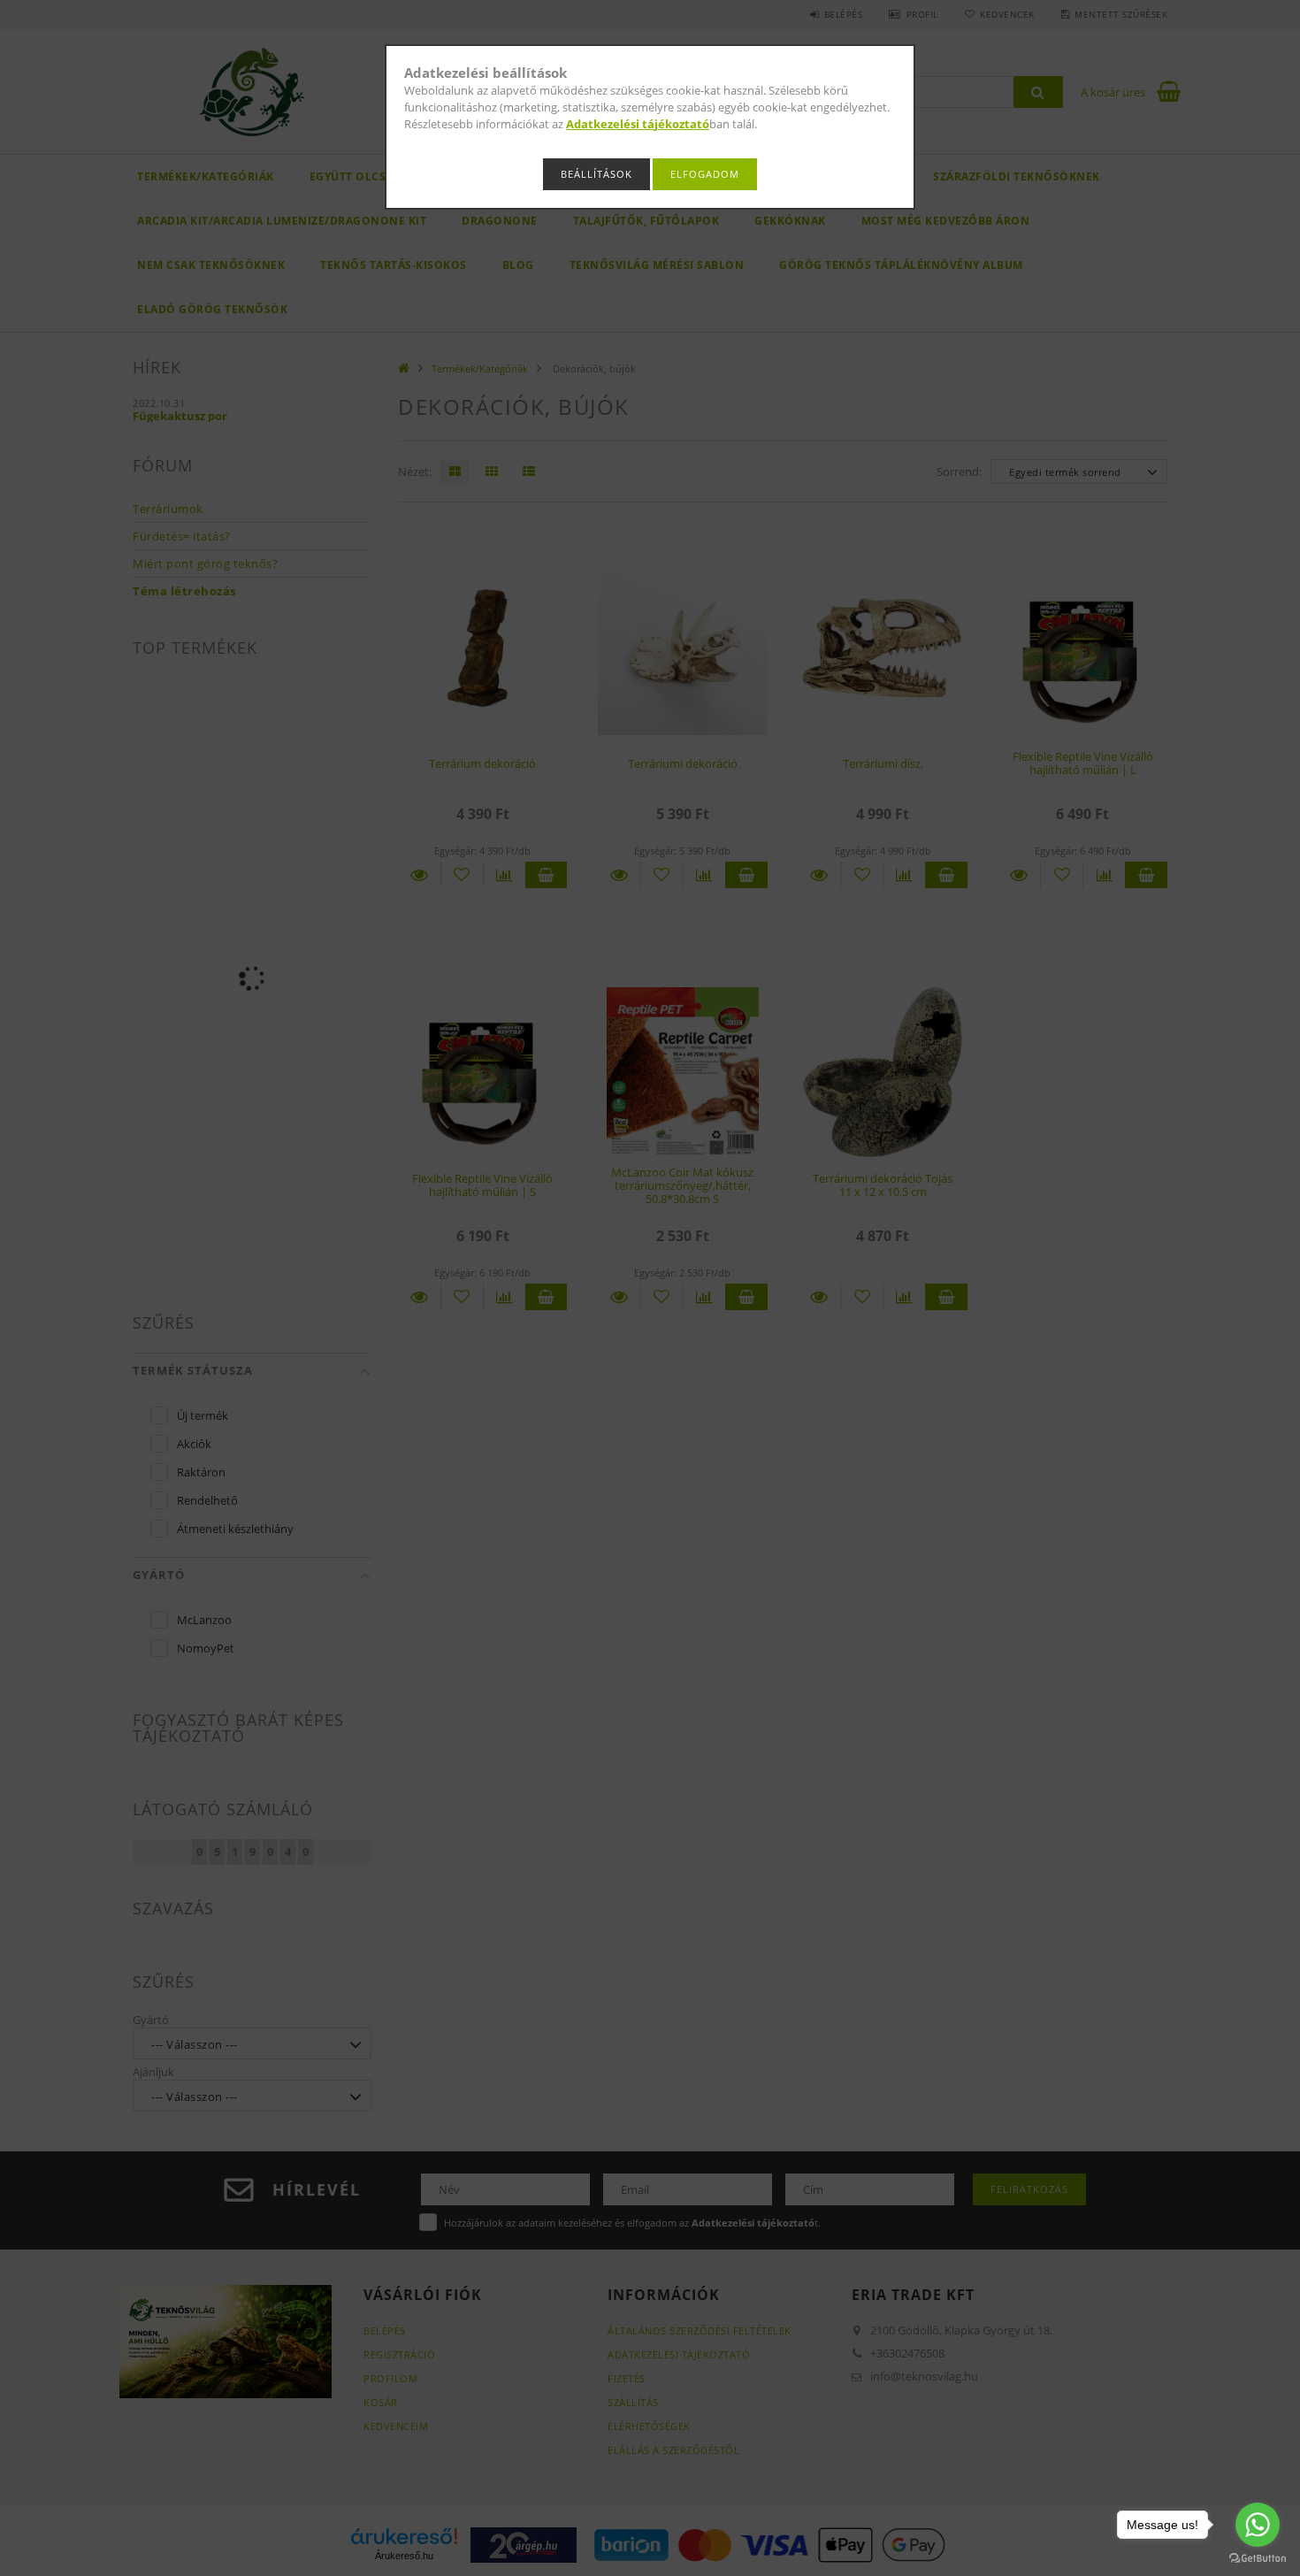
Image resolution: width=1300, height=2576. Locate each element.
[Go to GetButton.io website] (1258, 2558)
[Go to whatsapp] (1258, 2525)
